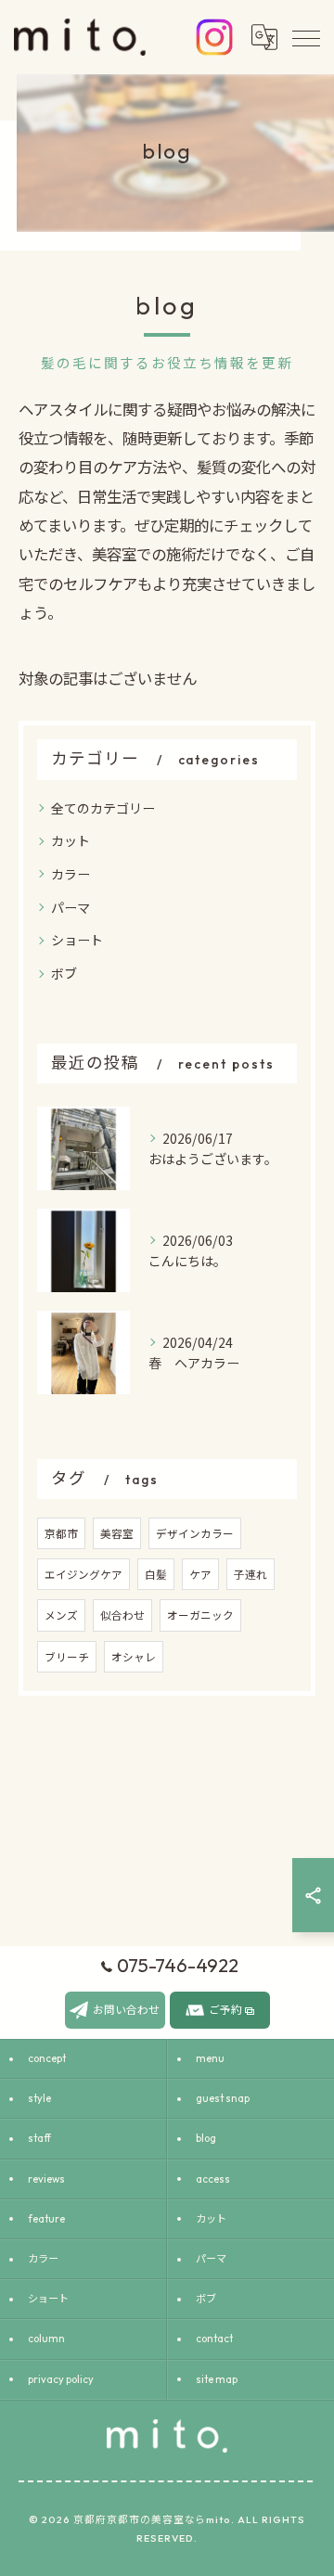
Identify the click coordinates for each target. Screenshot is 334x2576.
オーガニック (200, 1615)
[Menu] (305, 37)
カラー (71, 874)
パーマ (71, 907)
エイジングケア (83, 1574)
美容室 (117, 1533)
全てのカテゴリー (103, 808)
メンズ (61, 1615)
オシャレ (134, 1657)
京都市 (61, 1533)
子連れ (250, 1574)
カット (71, 840)
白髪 (156, 1574)
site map (217, 2379)
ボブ (64, 973)
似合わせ (122, 1615)
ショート (77, 940)
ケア (200, 1574)
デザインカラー (195, 1533)
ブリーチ (67, 1657)
